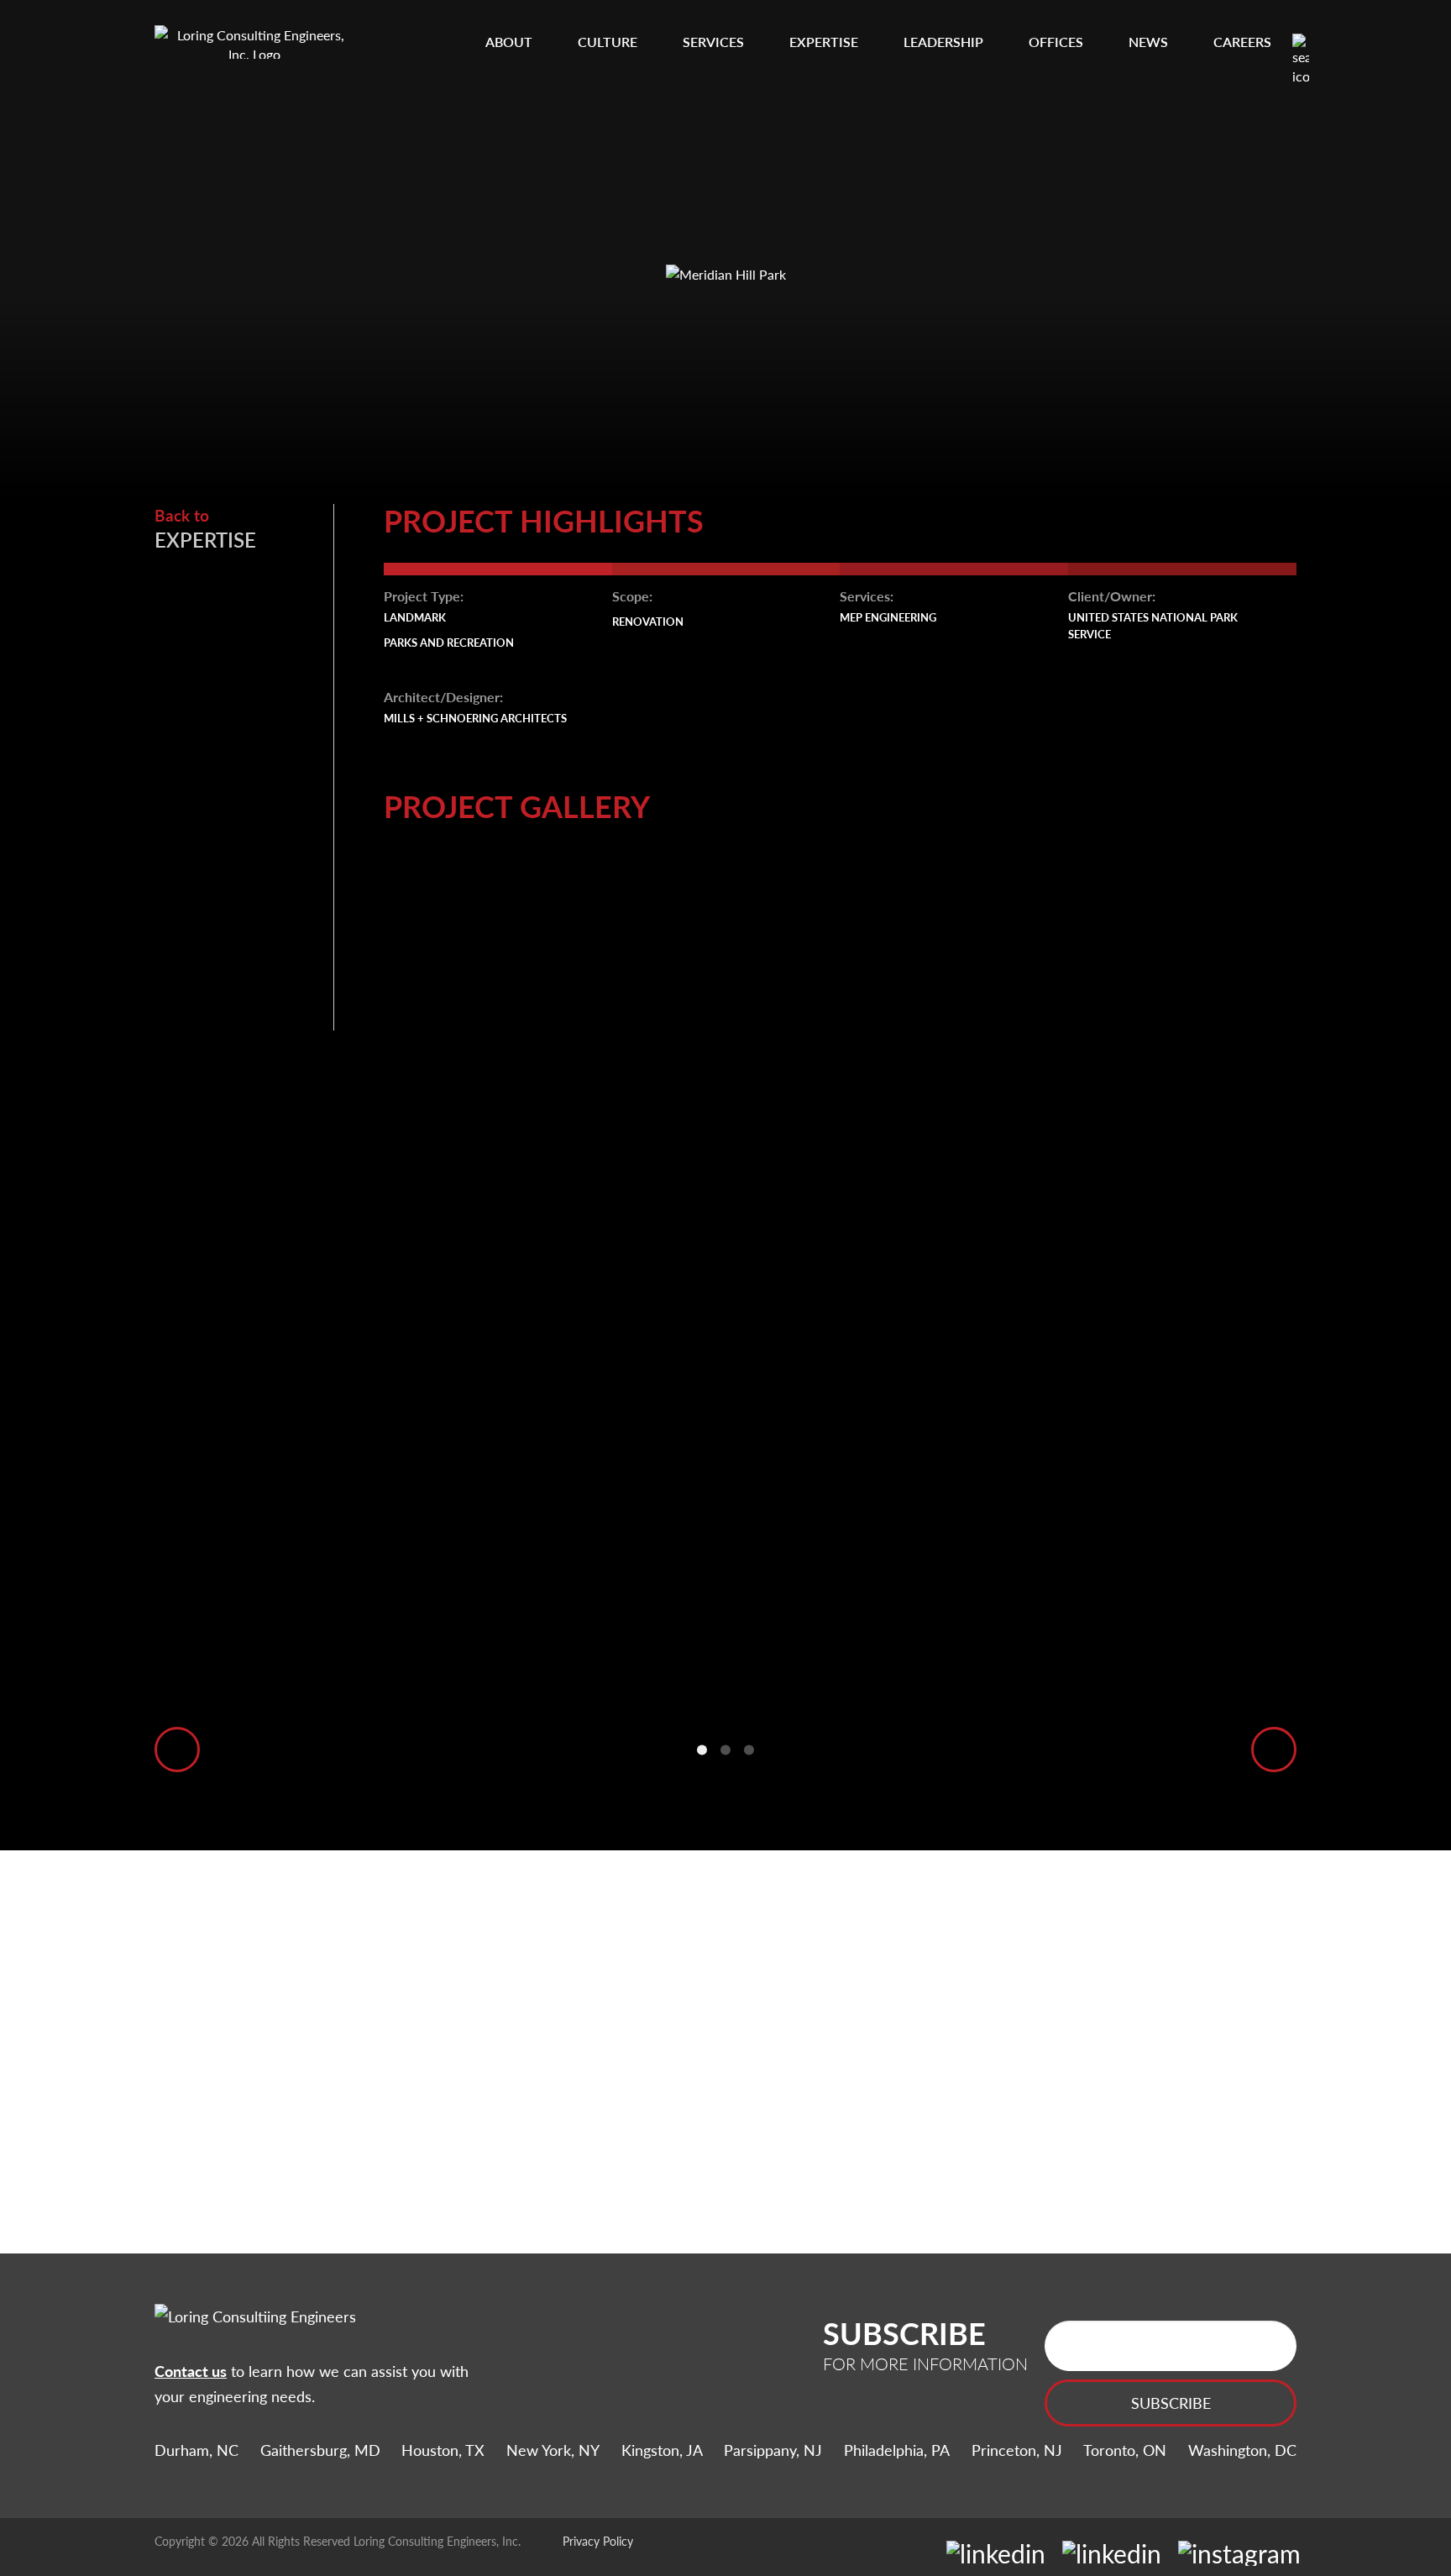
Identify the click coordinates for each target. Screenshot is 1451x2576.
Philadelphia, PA (897, 2450)
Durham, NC (196, 2450)
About (509, 42)
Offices (1056, 42)
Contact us (191, 2371)
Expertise (824, 42)
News (1148, 42)
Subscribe (1171, 2403)
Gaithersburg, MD (320, 2450)
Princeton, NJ (1017, 2450)
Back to (205, 529)
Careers (1242, 42)
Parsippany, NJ (773, 2450)
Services (713, 42)
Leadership (943, 42)
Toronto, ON (1125, 2450)
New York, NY (553, 2450)
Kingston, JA (662, 2450)
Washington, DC (1242, 2450)
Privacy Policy (598, 2541)
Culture (608, 42)
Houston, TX (443, 2450)
